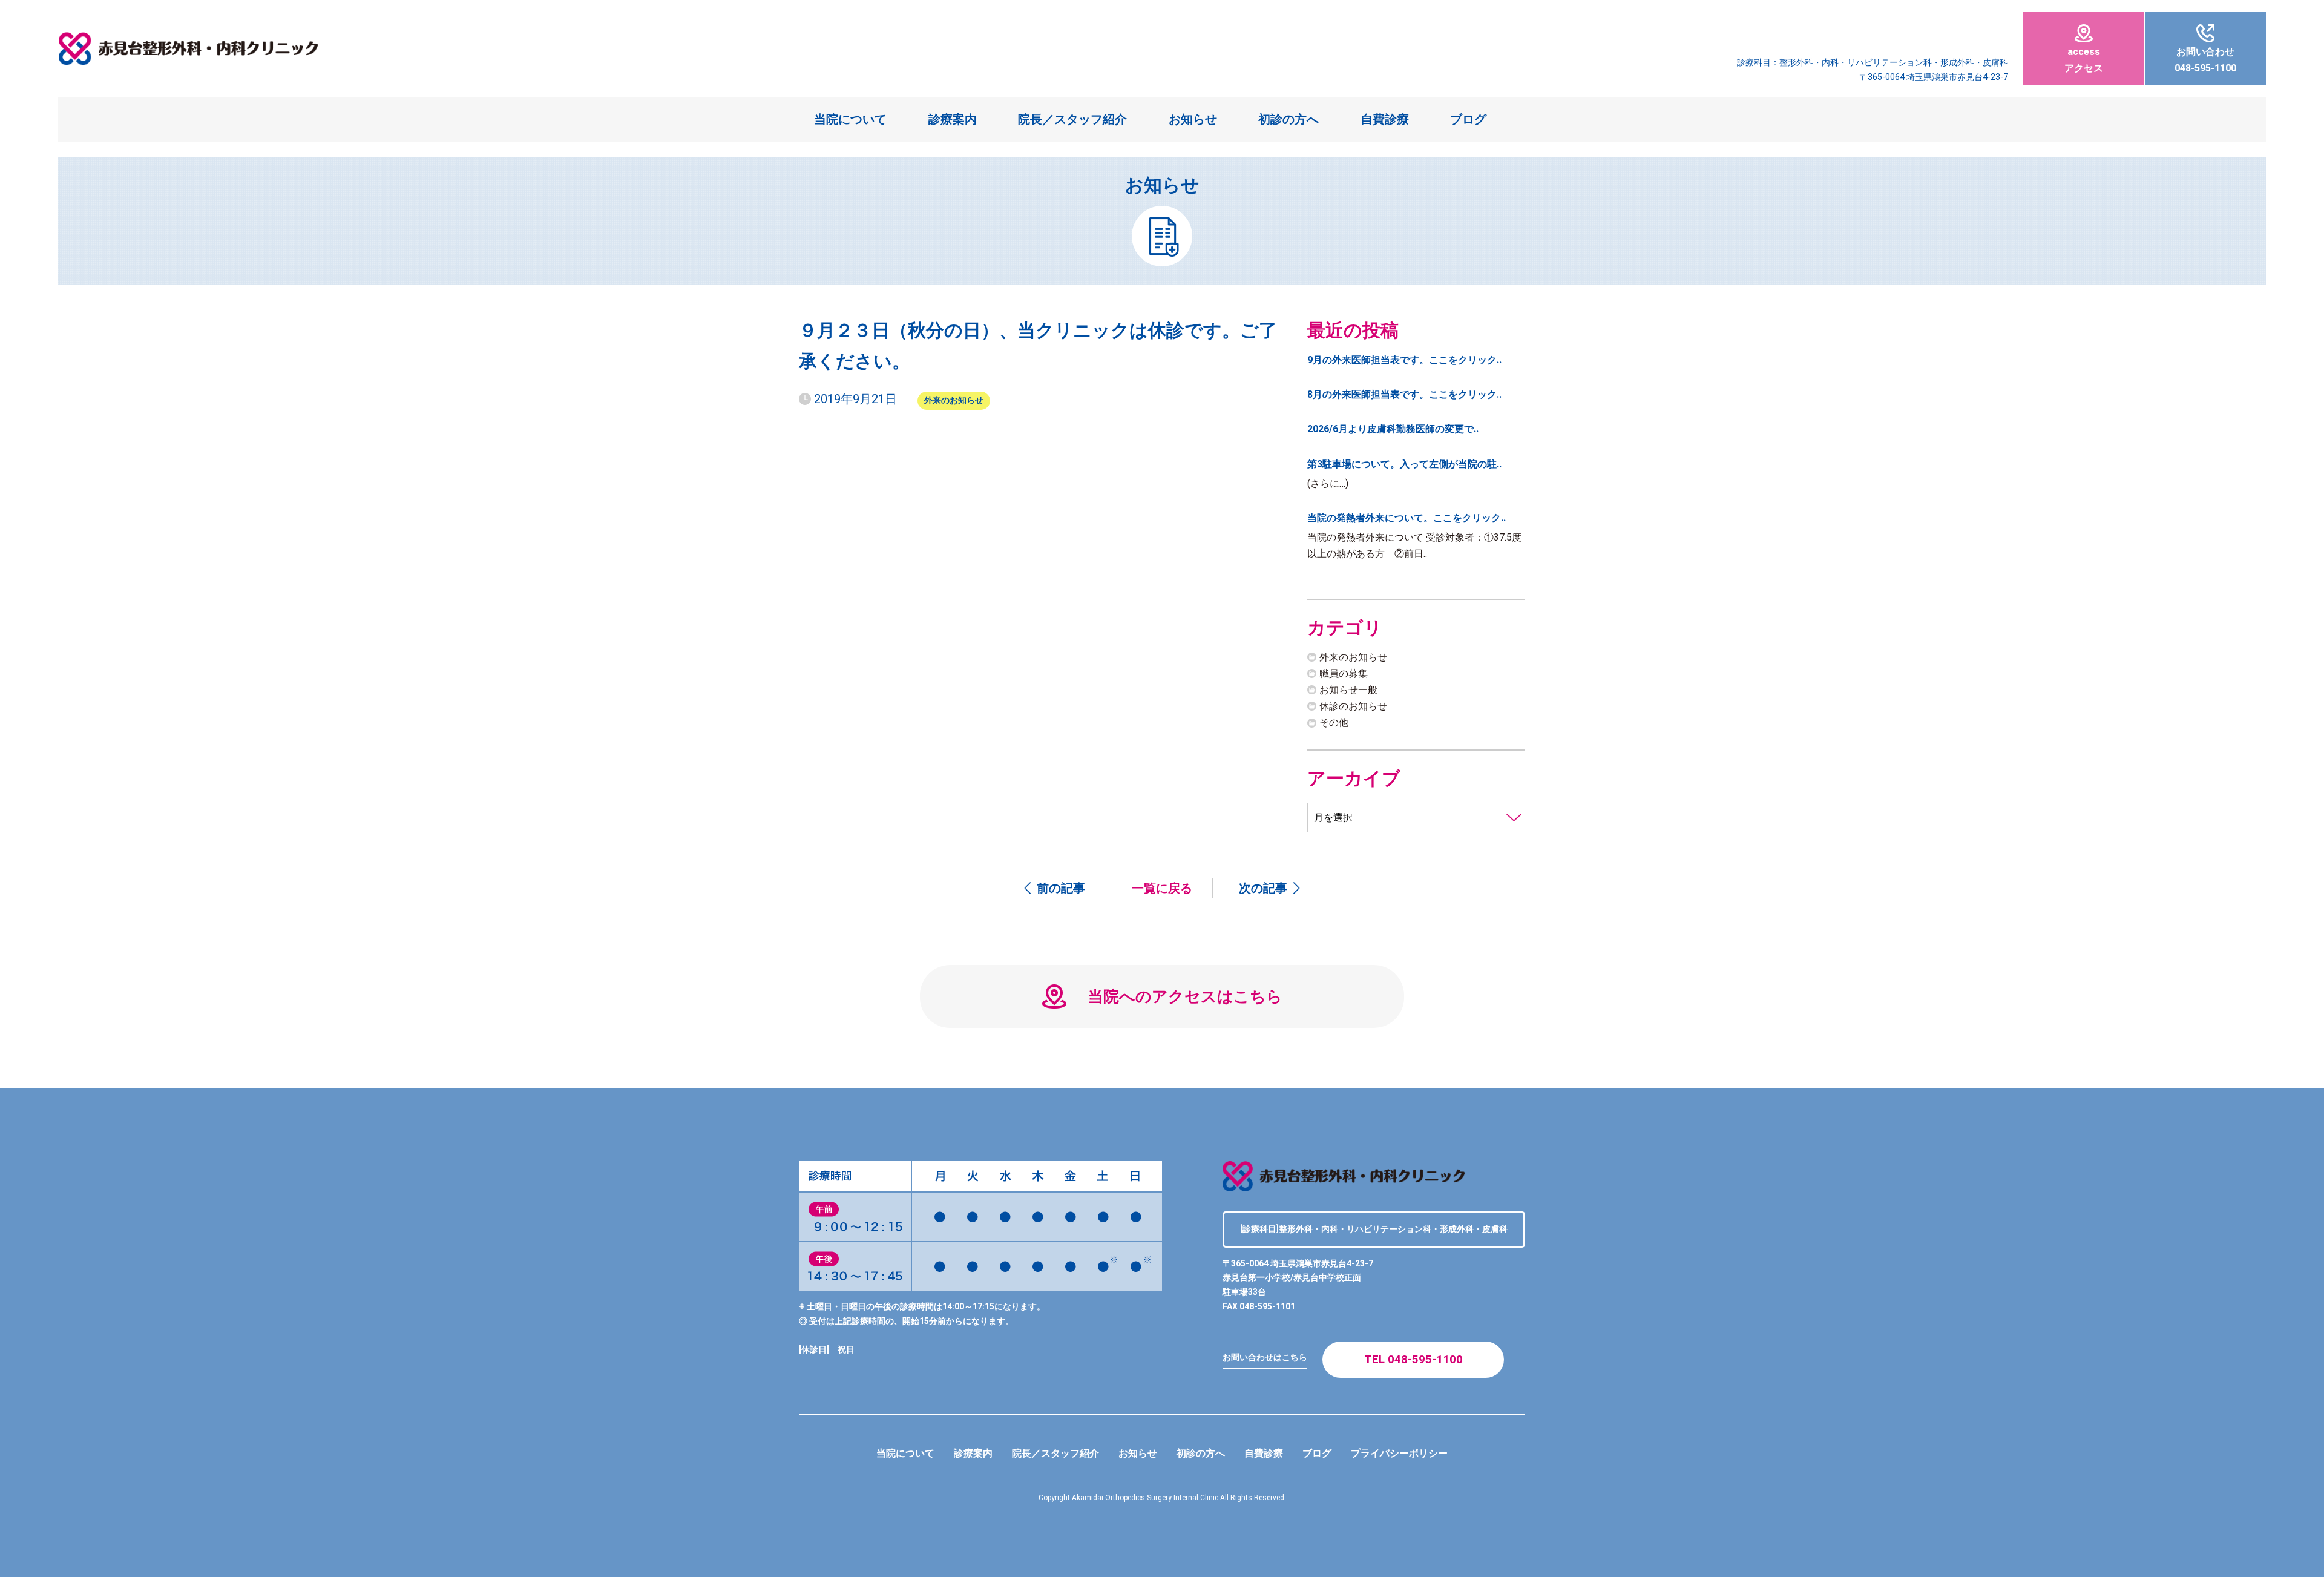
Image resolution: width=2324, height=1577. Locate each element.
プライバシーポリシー (1399, 1453)
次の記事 (1263, 888)
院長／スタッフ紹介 (1072, 119)
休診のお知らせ (1353, 706)
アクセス (2084, 60)
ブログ (1468, 119)
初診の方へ (1288, 119)
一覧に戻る (1162, 888)
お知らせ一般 (1348, 690)
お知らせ (1193, 119)
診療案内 (953, 119)
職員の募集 (1344, 673)
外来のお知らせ (954, 400)
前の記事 (1061, 888)
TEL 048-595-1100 (1413, 1359)
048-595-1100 (2205, 60)
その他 (1334, 723)
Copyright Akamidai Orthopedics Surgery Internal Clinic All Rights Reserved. (1162, 1498)
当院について (850, 119)
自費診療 (1385, 119)
